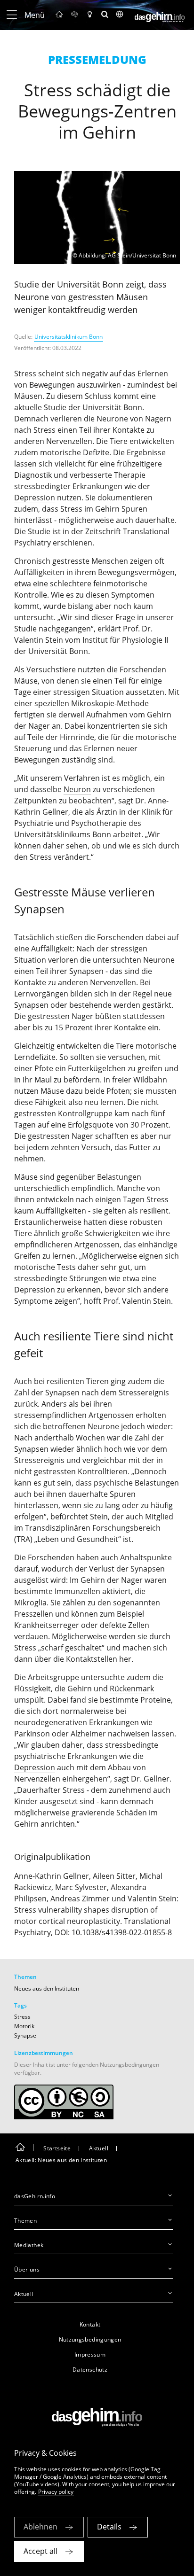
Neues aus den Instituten (47, 1988)
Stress (22, 2017)
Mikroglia (30, 1603)
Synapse (25, 2035)
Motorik (24, 2026)
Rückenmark (132, 1689)
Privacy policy (56, 2492)
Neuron (77, 789)
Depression (35, 498)
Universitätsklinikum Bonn (69, 337)
